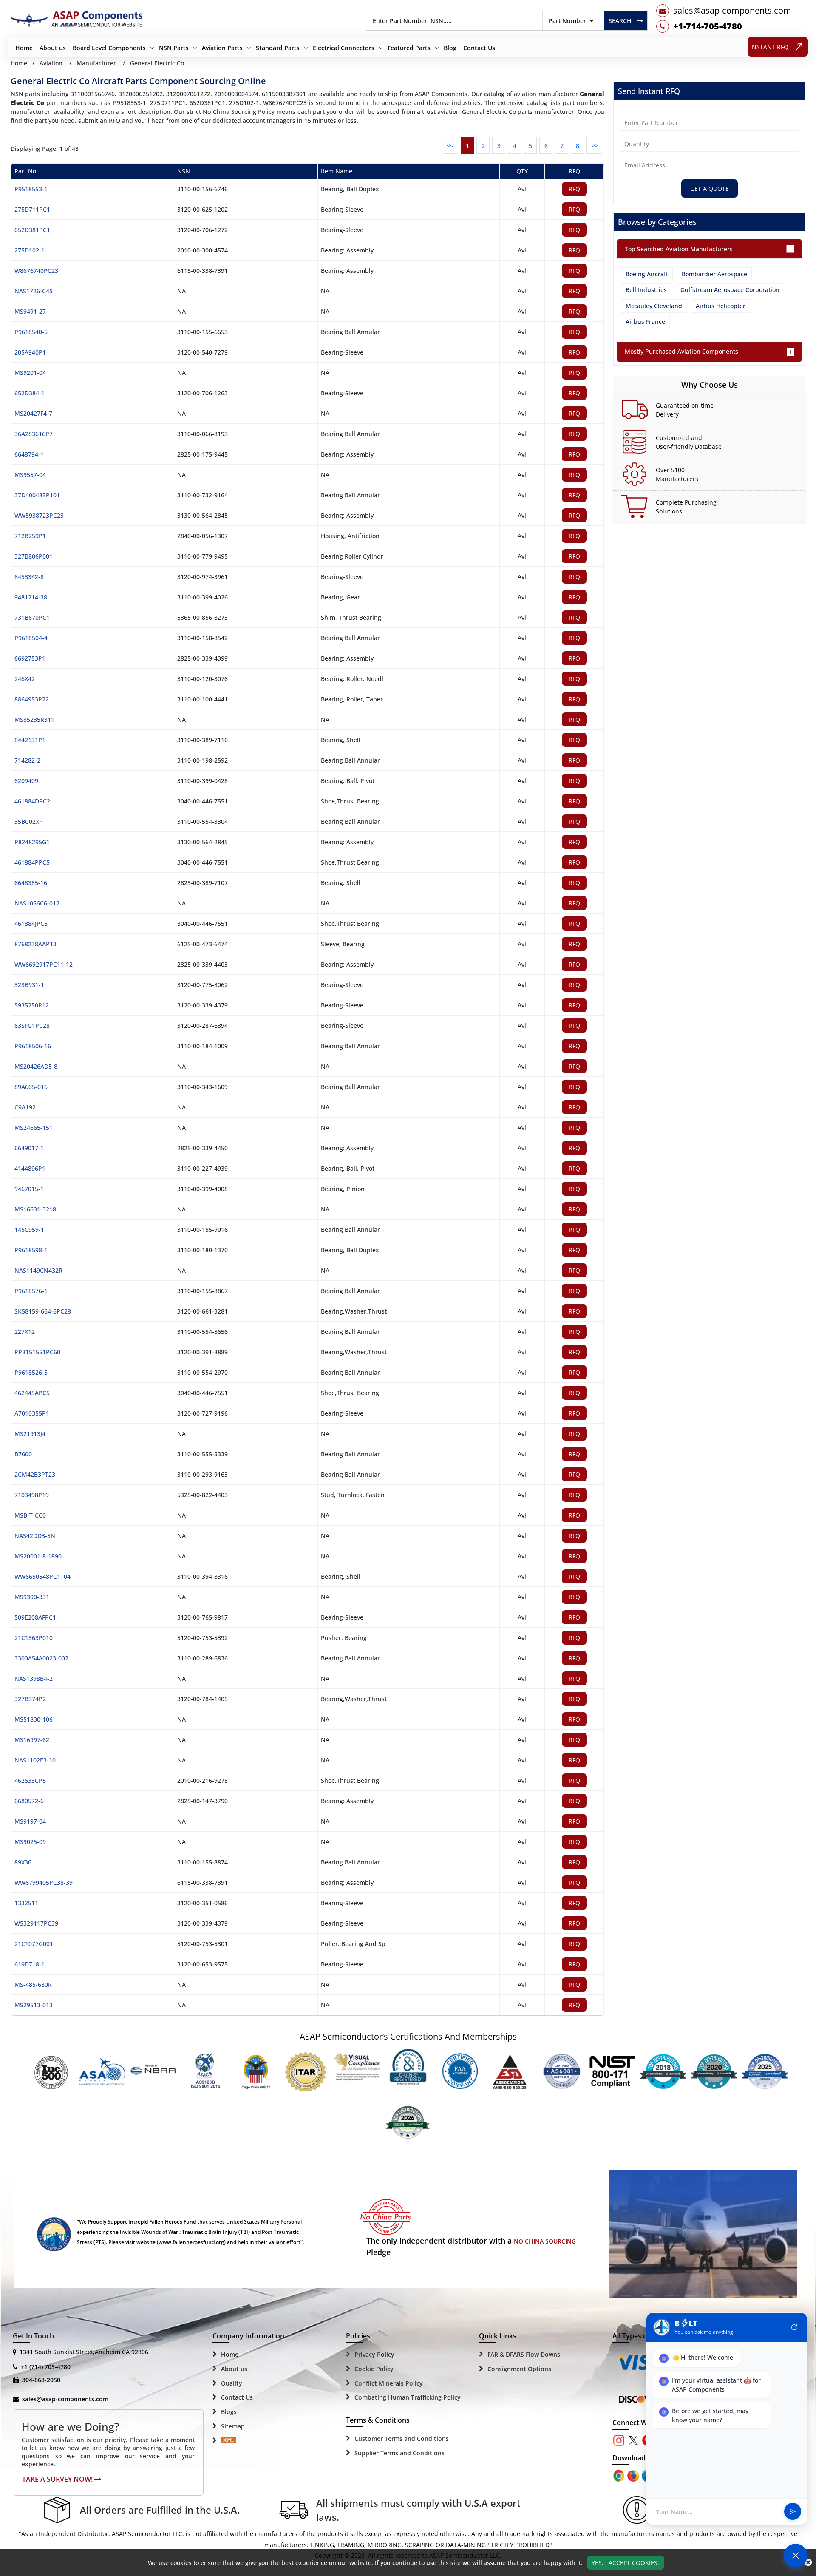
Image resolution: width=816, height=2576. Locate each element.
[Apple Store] (620, 2475)
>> (595, 146)
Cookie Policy (374, 2369)
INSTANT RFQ (769, 47)
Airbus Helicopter (721, 306)
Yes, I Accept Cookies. (625, 2563)
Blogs (229, 2412)
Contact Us (479, 48)
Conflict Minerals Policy (389, 2383)
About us (53, 48)
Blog (450, 48)
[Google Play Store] (634, 2475)
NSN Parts (174, 48)
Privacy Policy (374, 2354)
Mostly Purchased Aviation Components (681, 351)
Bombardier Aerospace (714, 274)
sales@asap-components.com (65, 2399)
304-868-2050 (41, 2380)
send (793, 2512)
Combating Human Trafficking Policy (408, 2397)
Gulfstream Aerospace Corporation (730, 290)
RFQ (574, 189)
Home (24, 48)
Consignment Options (519, 2369)
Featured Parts (409, 48)
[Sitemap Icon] (229, 2441)
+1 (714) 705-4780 (46, 2367)
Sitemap (233, 2426)
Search (620, 21)
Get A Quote (710, 189)
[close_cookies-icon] (808, 2562)
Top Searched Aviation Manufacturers (679, 249)
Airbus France (645, 322)
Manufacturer (96, 63)
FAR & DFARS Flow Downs (524, 2354)
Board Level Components (109, 48)
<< (450, 146)
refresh (794, 2327)
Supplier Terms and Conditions (399, 2453)
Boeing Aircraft (647, 274)
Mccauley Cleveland (654, 306)
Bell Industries (646, 290)
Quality (232, 2383)
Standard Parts (278, 48)
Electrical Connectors (344, 48)
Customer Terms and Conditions (402, 2438)
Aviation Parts (222, 48)
